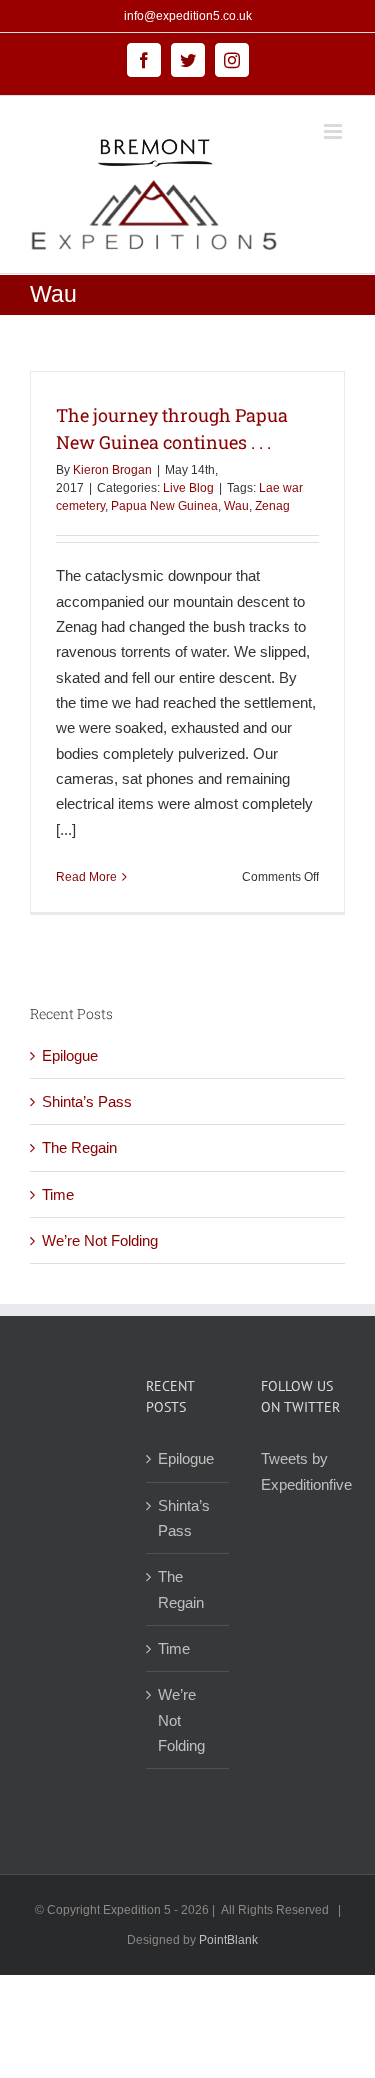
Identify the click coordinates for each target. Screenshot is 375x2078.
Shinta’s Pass (87, 1101)
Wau (236, 506)
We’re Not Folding (100, 1240)
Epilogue (70, 1055)
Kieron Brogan (112, 470)
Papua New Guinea (164, 506)
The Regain (79, 1147)
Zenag (272, 506)
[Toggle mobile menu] (334, 131)
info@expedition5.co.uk (188, 16)
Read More (86, 877)
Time (58, 1194)
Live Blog (188, 488)
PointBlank (228, 1940)
